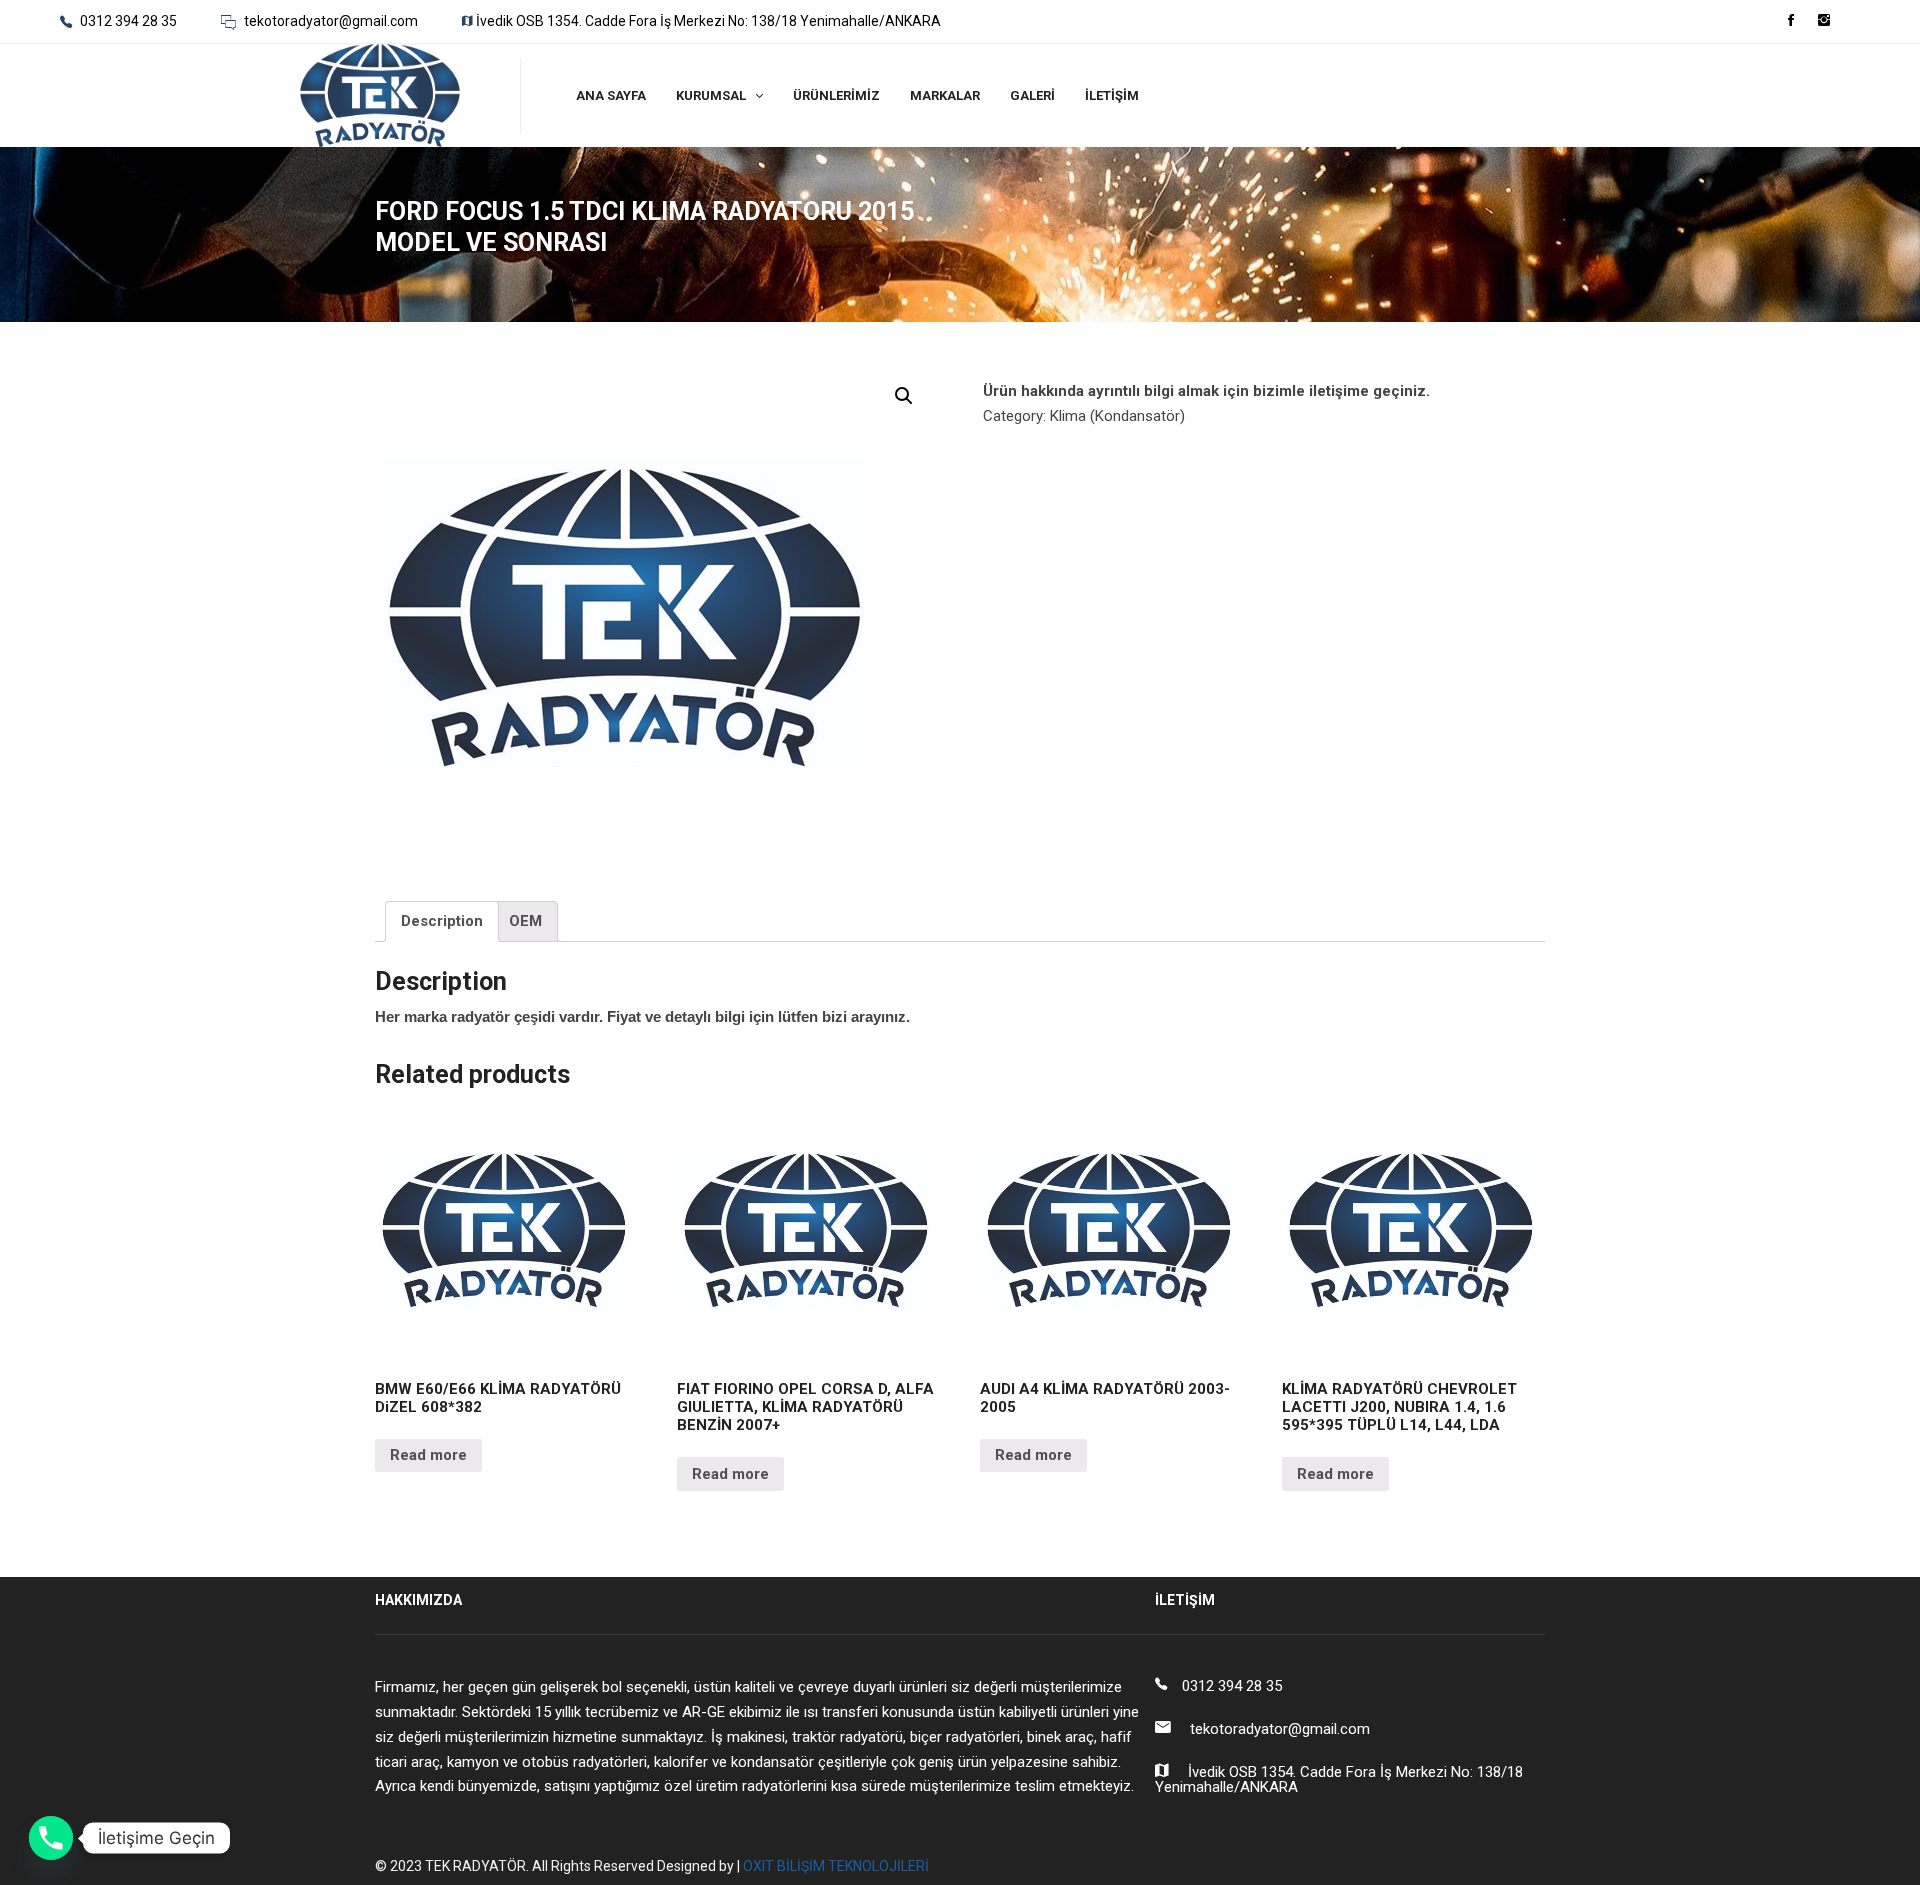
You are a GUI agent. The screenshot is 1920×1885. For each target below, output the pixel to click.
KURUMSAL (711, 95)
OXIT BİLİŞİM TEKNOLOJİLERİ (836, 1866)
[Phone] (51, 1838)
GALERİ (1032, 95)
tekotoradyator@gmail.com (329, 21)
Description (442, 921)
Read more (428, 1455)
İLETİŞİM (1112, 95)
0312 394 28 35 (127, 21)
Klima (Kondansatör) (1117, 416)
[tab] (442, 922)
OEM (525, 921)
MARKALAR (945, 95)
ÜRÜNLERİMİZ (836, 95)
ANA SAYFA (611, 95)
